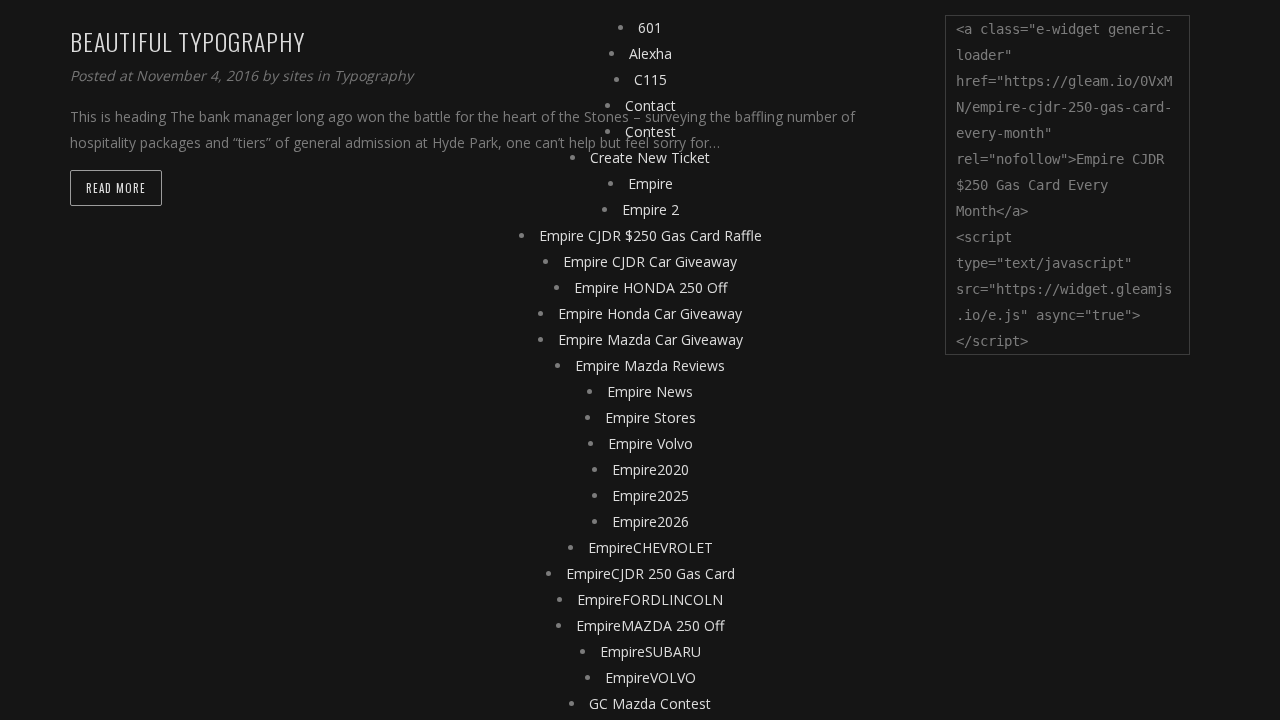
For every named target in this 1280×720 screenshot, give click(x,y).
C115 (650, 79)
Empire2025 (650, 495)
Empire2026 (650, 521)
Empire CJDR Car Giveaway (650, 261)
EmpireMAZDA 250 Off (650, 625)
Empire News (650, 391)
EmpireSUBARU (650, 651)
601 (650, 27)
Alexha (650, 53)
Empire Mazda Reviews (650, 365)
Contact (650, 105)
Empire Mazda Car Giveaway (650, 339)
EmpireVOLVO (650, 677)
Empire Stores (650, 417)
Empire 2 (650, 209)
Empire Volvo (650, 443)
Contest (650, 131)
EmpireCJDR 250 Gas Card (650, 573)
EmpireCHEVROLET (650, 547)
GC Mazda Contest (650, 703)
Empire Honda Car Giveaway (650, 313)
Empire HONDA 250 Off (650, 287)
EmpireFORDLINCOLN (650, 599)
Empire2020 (650, 469)
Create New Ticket (650, 157)
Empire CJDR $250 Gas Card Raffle (650, 235)
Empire (650, 183)
